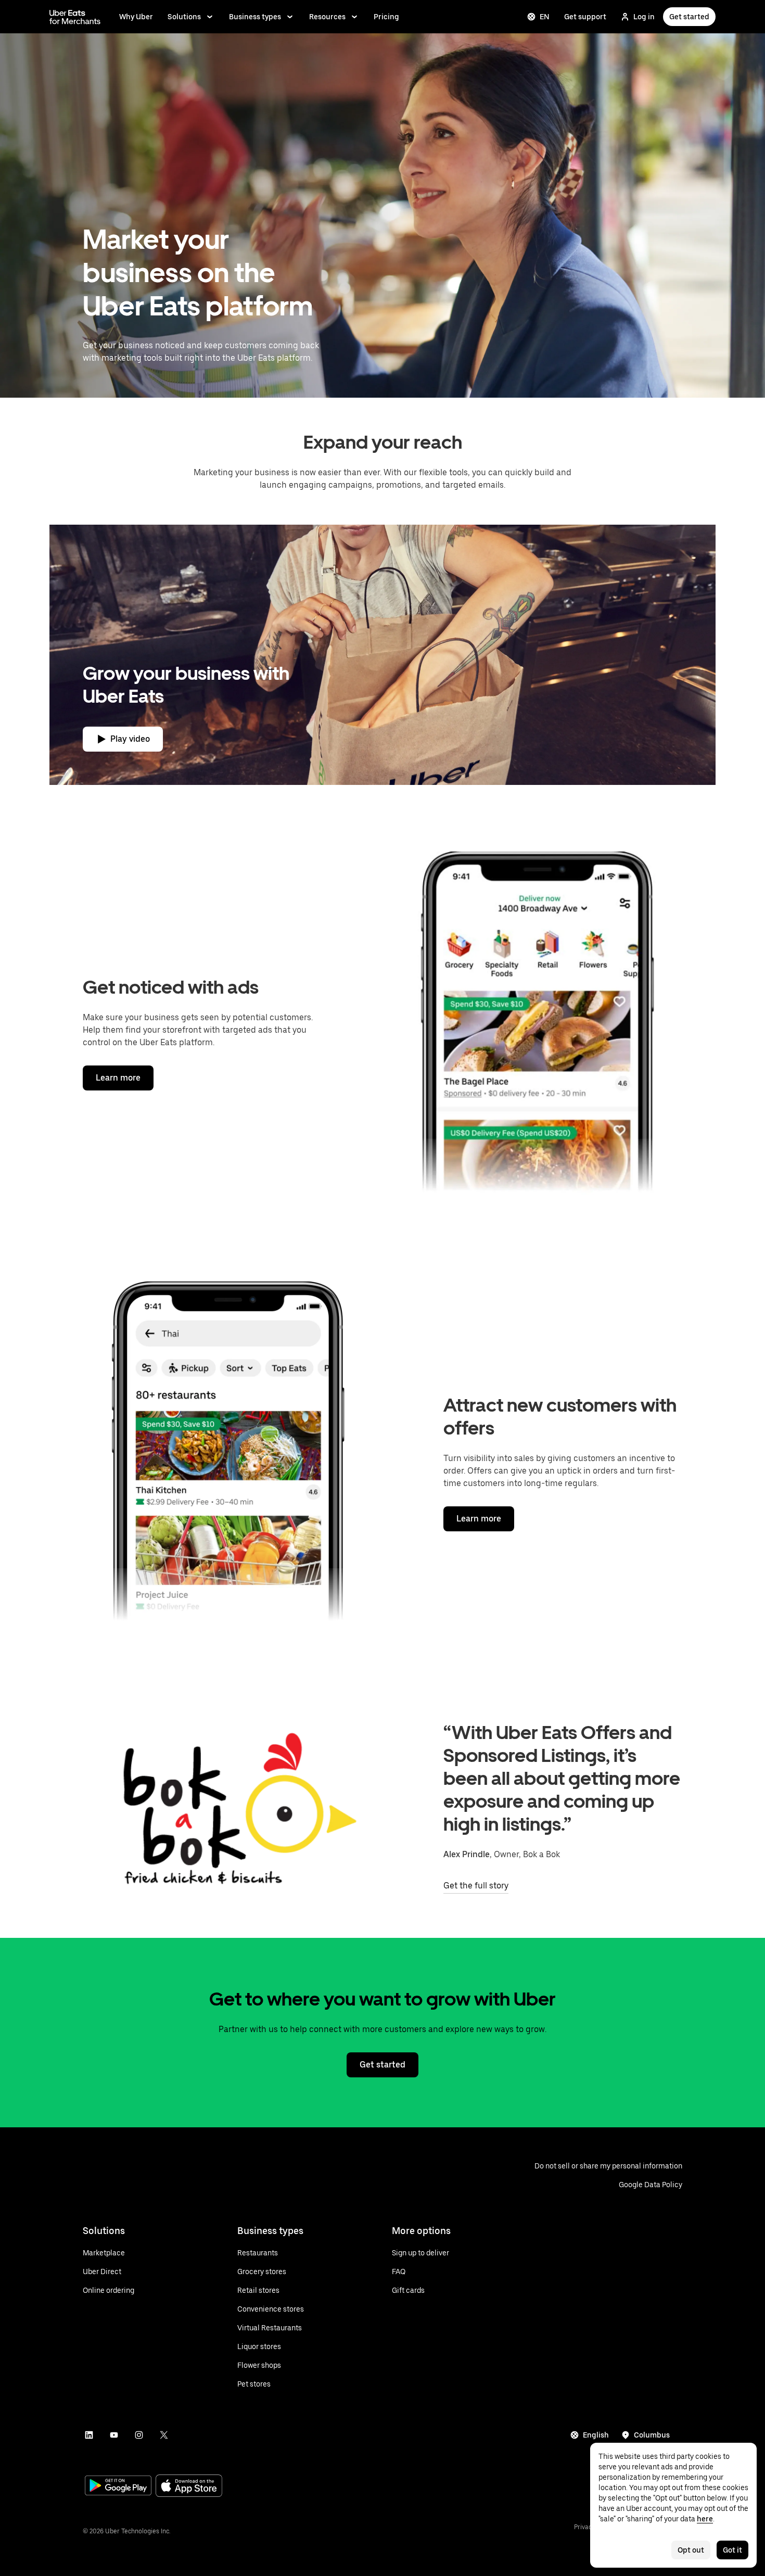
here (705, 2519)
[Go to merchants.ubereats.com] (75, 17)
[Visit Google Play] (118, 2486)
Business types (255, 17)
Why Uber (136, 17)
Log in (644, 17)
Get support (585, 17)
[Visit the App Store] (189, 2487)
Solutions (184, 17)
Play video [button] (130, 739)
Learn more (118, 1078)
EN (545, 17)
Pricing (386, 17)
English (596, 2435)
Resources (327, 17)
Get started (689, 17)
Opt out (691, 2550)
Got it (732, 2550)
